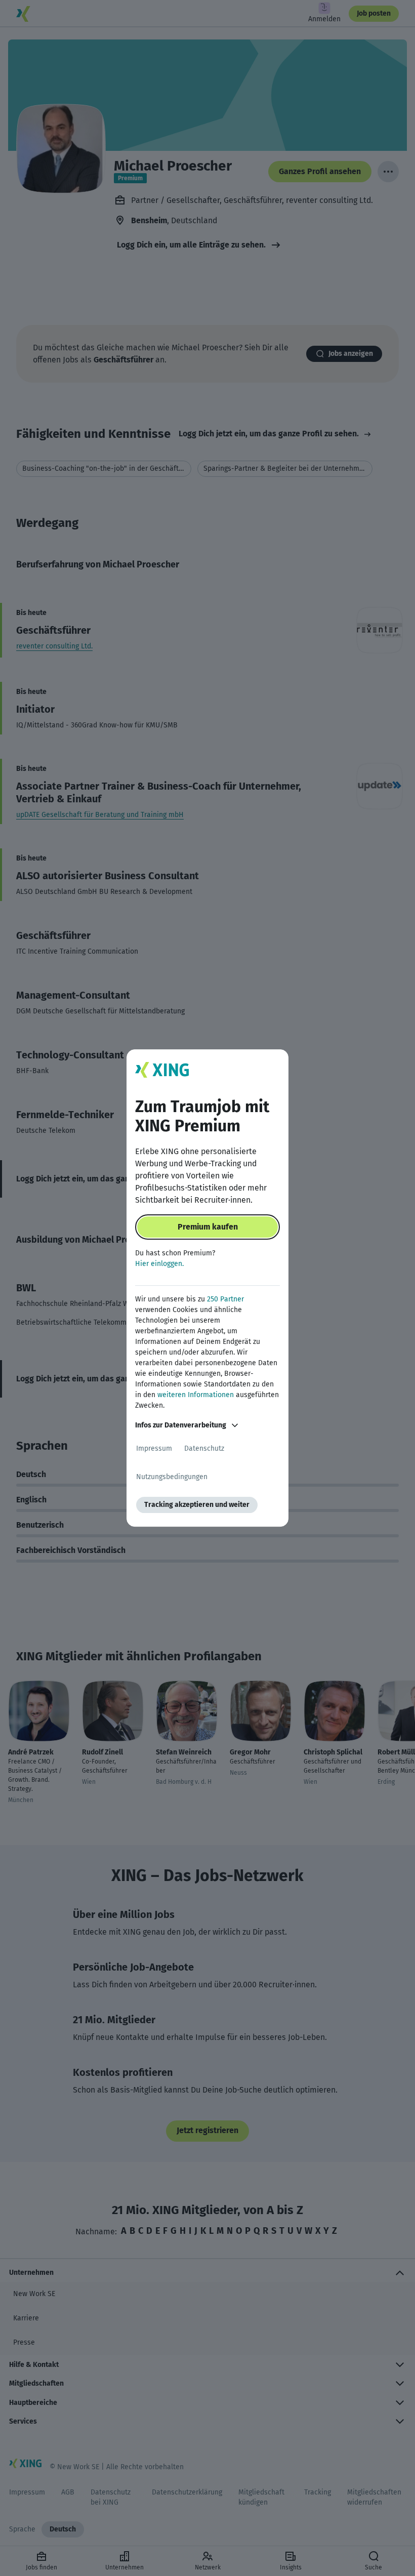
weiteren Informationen (196, 1395)
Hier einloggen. (159, 1264)
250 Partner (225, 1299)
